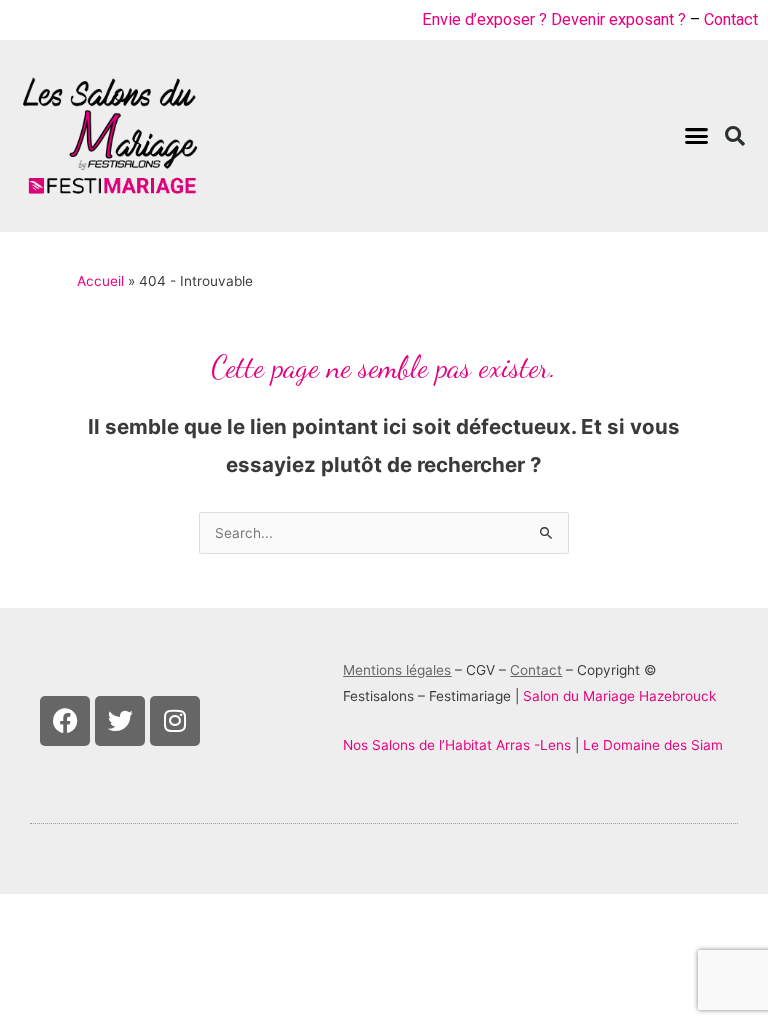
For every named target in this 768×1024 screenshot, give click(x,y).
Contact (731, 19)
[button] (696, 136)
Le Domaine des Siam (653, 745)
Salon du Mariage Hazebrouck (619, 696)
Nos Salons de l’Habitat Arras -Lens (457, 745)
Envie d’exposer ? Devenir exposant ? (554, 19)
